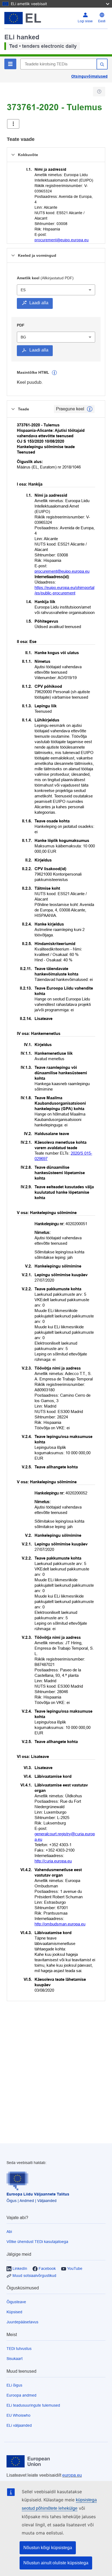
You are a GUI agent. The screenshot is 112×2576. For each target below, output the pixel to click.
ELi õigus (14, 2385)
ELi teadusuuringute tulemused (33, 2405)
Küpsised (14, 2312)
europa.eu (72, 2475)
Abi (9, 2232)
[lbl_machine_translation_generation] (54, 373)
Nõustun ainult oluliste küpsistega (56, 2563)
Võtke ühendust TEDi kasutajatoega (37, 2242)
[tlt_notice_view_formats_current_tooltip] (90, 409)
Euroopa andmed (21, 2395)
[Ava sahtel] (13, 124)
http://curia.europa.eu (53, 1861)
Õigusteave (16, 2302)
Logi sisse (85, 21)
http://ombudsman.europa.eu (60, 1924)
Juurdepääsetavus (22, 2322)
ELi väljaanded (19, 2425)
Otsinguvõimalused (89, 76)
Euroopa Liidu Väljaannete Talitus (38, 2194)
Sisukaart (15, 2359)
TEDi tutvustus (19, 2349)
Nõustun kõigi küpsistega (48, 2548)
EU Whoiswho (18, 2415)
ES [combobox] (23, 290)
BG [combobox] (23, 337)
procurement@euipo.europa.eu (62, 240)
